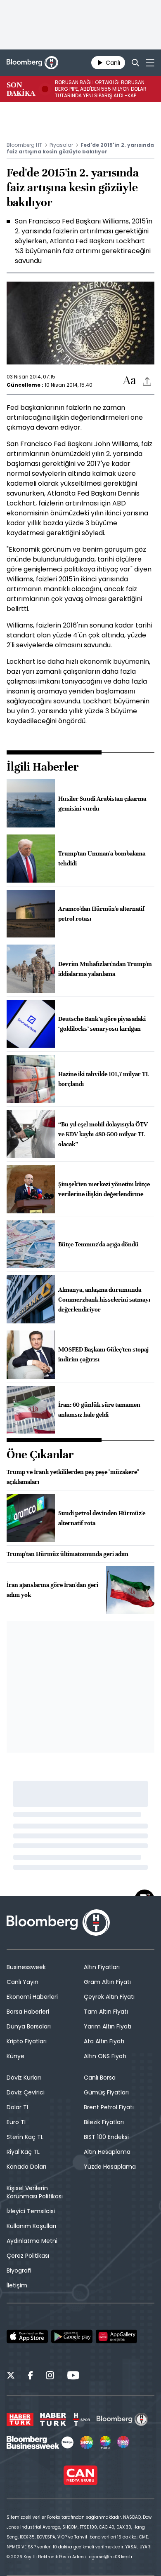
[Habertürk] (20, 2419)
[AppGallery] (116, 2336)
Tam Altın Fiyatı (106, 2012)
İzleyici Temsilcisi (31, 2211)
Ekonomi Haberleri (32, 1997)
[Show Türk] (105, 2442)
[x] (11, 2376)
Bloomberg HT (24, 145)
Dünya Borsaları (29, 2026)
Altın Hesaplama (107, 2152)
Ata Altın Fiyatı (104, 2041)
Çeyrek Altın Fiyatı (109, 1997)
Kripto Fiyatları (27, 2041)
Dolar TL (18, 2107)
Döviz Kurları (24, 2078)
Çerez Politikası (28, 2256)
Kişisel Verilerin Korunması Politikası (35, 2192)
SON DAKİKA (21, 89)
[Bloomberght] (32, 63)
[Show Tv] (87, 2442)
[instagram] (50, 2376)
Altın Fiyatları (102, 1967)
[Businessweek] (40, 2442)
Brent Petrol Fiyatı (109, 2107)
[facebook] (30, 2376)
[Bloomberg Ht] (122, 2419)
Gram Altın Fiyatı (107, 1982)
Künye (15, 2056)
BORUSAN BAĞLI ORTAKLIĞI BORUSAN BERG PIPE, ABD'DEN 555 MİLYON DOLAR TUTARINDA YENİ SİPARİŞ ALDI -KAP (101, 89)
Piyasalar (61, 145)
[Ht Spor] (81, 2419)
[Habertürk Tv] (53, 2419)
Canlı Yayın (22, 1982)
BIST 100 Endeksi (106, 2137)
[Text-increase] (130, 381)
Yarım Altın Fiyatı (108, 2026)
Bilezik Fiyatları (104, 2122)
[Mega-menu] (150, 63)
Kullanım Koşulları (31, 2226)
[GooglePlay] (72, 2336)
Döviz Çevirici (26, 2092)
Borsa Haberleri (28, 2012)
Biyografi (19, 2270)
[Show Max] (124, 2442)
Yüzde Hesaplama (110, 2167)
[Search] (135, 63)
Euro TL (17, 2122)
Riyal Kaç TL (23, 2152)
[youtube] (73, 2376)
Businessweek (26, 1967)
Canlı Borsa (100, 2078)
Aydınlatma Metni (32, 2241)
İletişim (17, 2285)
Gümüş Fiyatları (106, 2092)
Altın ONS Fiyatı (105, 2056)
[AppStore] (27, 2336)
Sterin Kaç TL (25, 2137)
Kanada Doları (26, 2167)
